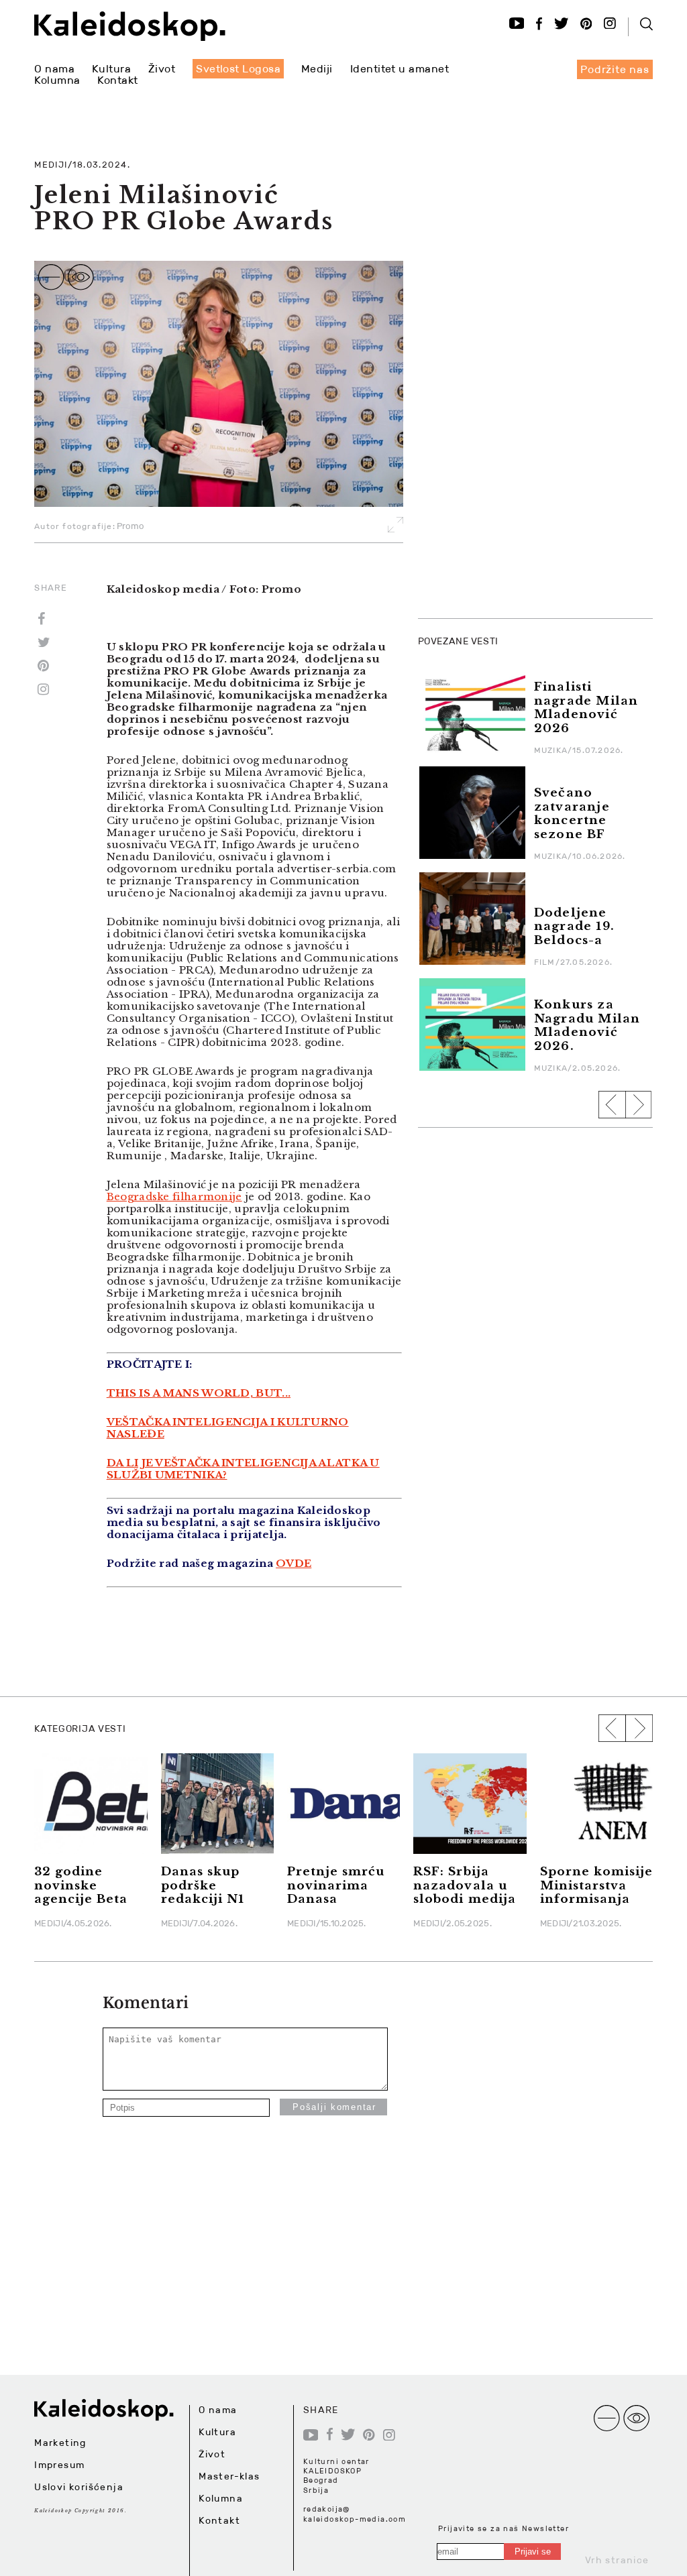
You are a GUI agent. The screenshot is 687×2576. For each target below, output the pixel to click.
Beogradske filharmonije (174, 1196)
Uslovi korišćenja (79, 2487)
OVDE (294, 1563)
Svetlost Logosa (238, 69)
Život (162, 69)
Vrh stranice (617, 2560)
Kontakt (117, 80)
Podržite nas (615, 69)
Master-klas (229, 2476)
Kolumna (57, 80)
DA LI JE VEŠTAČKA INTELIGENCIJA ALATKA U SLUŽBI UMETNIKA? (243, 1469)
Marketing (60, 2443)
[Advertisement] (519, 523)
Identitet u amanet (400, 69)
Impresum (59, 2465)
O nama (54, 69)
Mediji (317, 69)
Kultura (111, 69)
